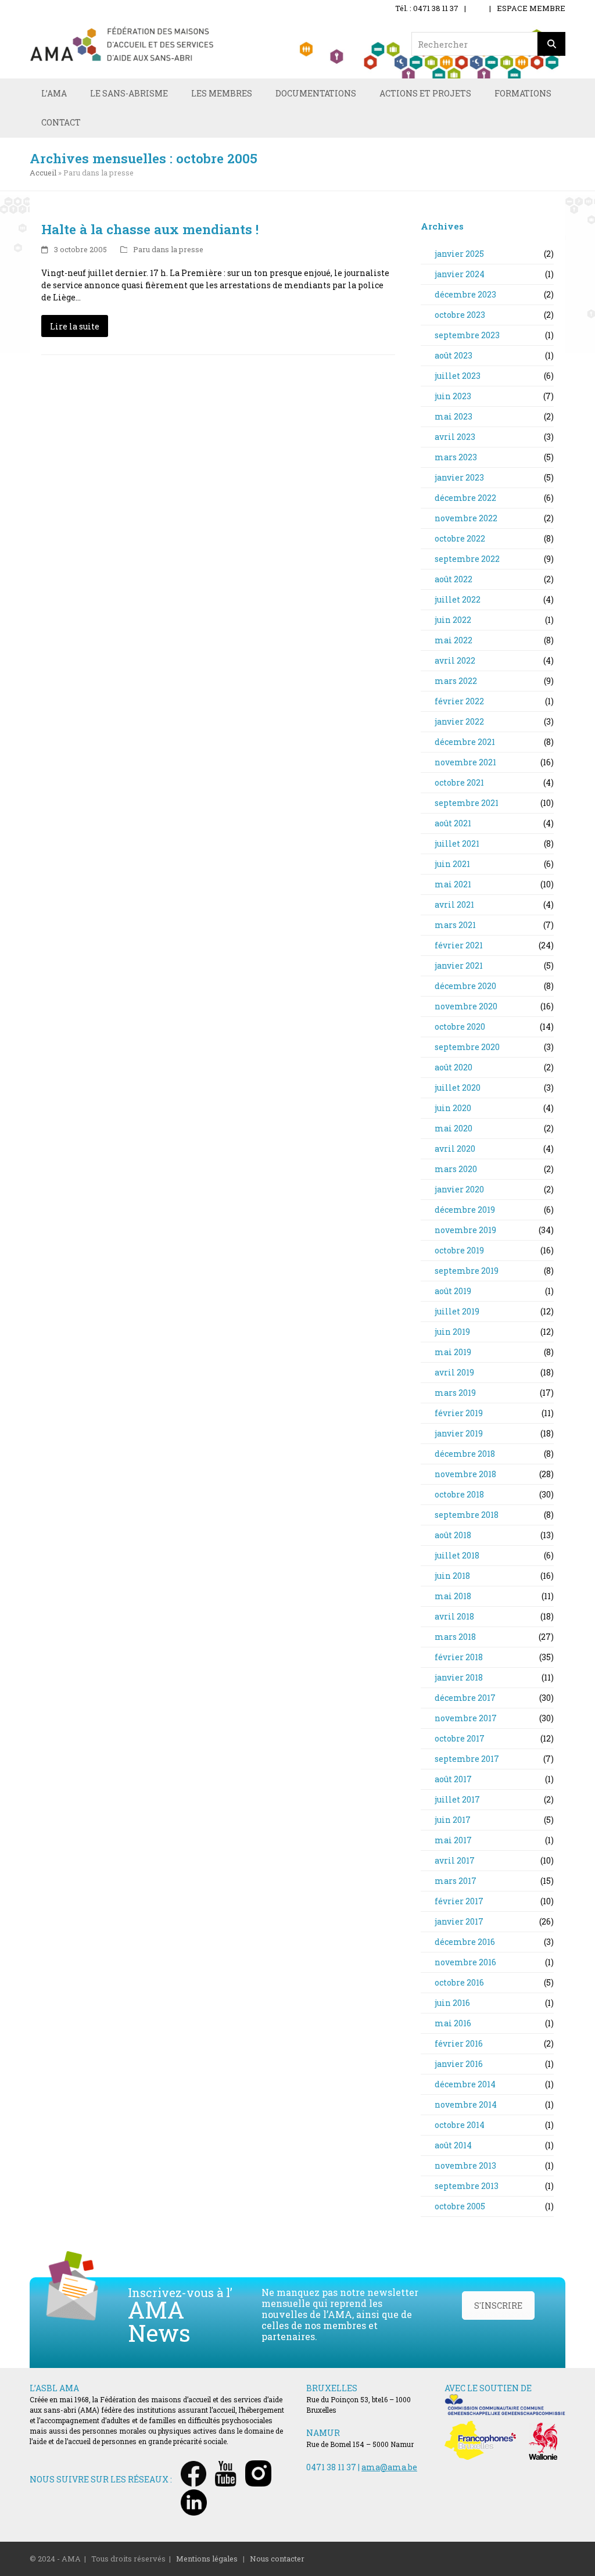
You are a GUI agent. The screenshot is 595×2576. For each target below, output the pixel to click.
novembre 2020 (465, 1006)
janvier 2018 (458, 1677)
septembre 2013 (466, 2186)
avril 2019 (454, 1372)
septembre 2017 (466, 1759)
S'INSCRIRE (498, 2305)
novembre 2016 (465, 1962)
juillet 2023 (457, 376)
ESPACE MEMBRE (531, 8)
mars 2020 (455, 1169)
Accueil (43, 173)
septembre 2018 (466, 1515)
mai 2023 (453, 416)
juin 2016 (451, 2003)
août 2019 (452, 1291)
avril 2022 (454, 660)
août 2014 (452, 2145)
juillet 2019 (456, 1311)
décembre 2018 (464, 1454)
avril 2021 (454, 904)
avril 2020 (454, 1149)
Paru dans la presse (168, 249)
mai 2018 (452, 1596)
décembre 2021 (464, 742)
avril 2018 (454, 1616)
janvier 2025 (458, 254)
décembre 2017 (464, 1698)
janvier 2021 (458, 965)
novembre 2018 (465, 1474)
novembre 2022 (465, 518)
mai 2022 (453, 640)
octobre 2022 (459, 538)
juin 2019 (451, 1332)
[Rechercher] (551, 44)
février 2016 (458, 2043)
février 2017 (458, 1901)
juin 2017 (452, 1820)
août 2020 (453, 1067)
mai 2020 (453, 1128)
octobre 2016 (458, 1982)
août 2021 (452, 823)
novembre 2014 (465, 2104)
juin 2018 (451, 1576)
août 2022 (453, 579)
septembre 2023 (466, 335)
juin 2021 (451, 864)
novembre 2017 (465, 1718)
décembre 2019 (464, 1210)
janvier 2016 (458, 2064)
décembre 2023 (465, 294)
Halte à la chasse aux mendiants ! (150, 229)
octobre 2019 (458, 1250)
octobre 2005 (459, 2206)
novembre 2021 (465, 762)
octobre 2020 (459, 1027)
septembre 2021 (466, 803)
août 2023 (453, 355)
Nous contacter (277, 2559)
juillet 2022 (457, 599)
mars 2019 (454, 1393)
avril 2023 (454, 437)
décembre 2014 (464, 2084)
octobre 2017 (459, 1738)
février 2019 (458, 1413)
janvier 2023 (458, 477)
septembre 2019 (466, 1271)
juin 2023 (452, 396)
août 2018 (452, 1535)
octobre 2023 (459, 315)
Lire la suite (75, 326)
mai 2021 (452, 884)
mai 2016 (452, 2023)
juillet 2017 (456, 1799)
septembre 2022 (466, 559)
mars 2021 (454, 925)
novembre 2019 (465, 1230)
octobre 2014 (459, 2125)
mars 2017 (455, 1881)
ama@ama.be (389, 2467)
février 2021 (458, 945)
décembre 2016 (464, 1942)
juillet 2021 (456, 843)
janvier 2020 (458, 1189)
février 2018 (458, 1657)
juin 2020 (452, 1108)
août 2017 (452, 1779)
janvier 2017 (458, 1921)
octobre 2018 (458, 1494)
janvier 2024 (459, 274)
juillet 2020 (457, 1088)
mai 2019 (452, 1352)
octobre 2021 (458, 782)
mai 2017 (452, 1840)
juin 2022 (452, 620)
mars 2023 (455, 457)
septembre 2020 (466, 1047)
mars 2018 (454, 1637)
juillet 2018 (456, 1555)
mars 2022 (455, 681)
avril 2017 (454, 1860)
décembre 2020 (465, 986)
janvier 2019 (458, 1433)
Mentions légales (207, 2559)
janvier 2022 (458, 721)
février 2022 (458, 701)
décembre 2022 (465, 498)
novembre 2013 (465, 2165)
